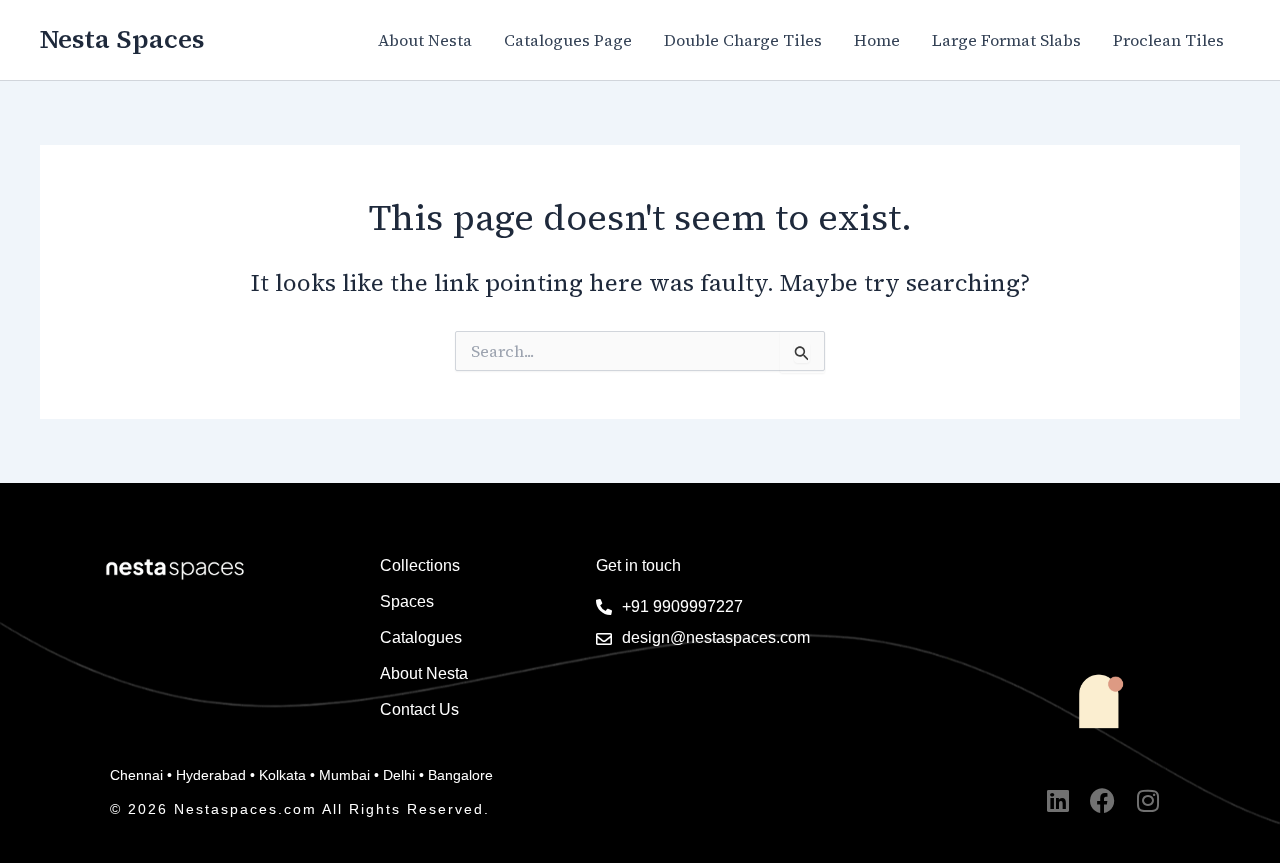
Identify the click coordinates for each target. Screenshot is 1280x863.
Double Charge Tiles (743, 40)
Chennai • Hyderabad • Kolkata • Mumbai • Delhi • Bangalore (301, 775)
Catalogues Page (568, 40)
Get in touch (638, 565)
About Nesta (425, 40)
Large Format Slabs (1006, 40)
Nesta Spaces (122, 39)
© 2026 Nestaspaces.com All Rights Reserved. (300, 809)
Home (877, 40)
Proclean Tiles (1168, 40)
